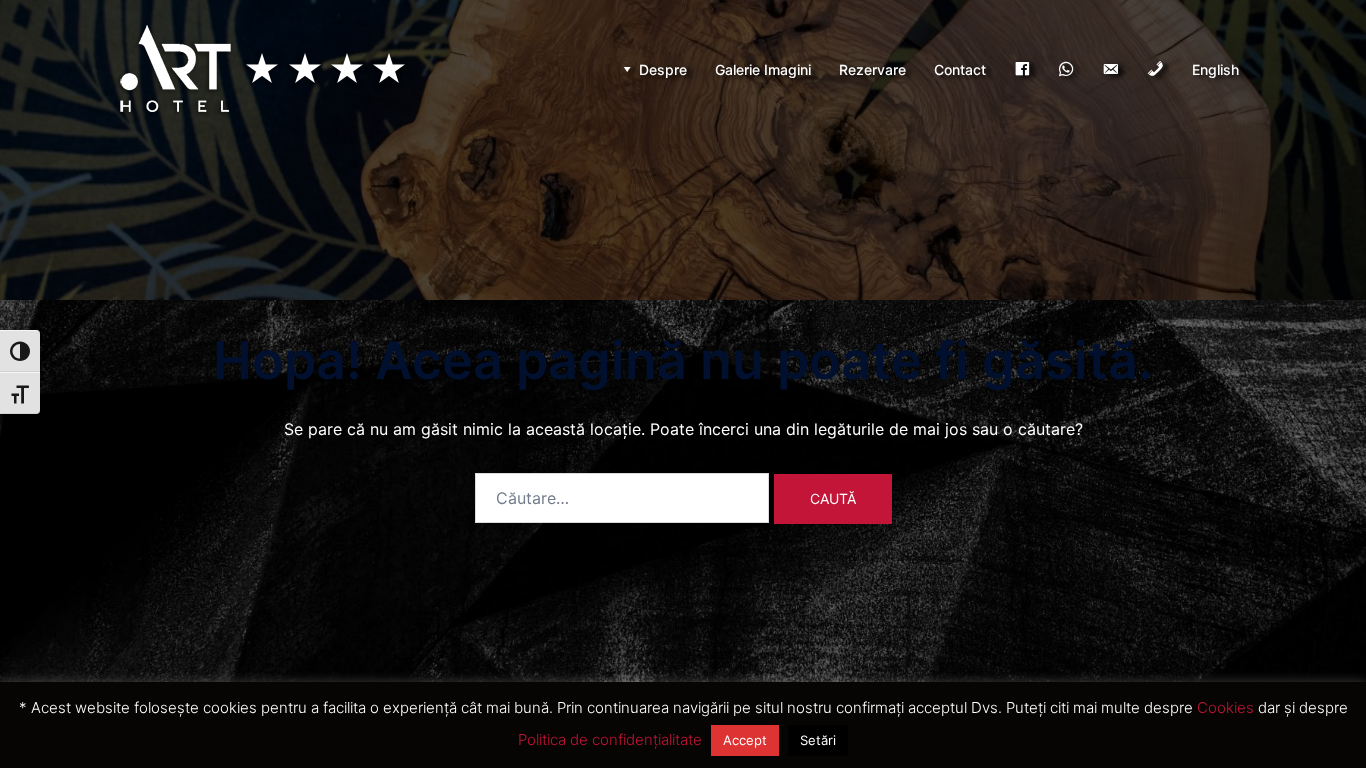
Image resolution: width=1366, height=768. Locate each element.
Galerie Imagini (763, 69)
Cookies (1225, 707)
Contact (960, 69)
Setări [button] (818, 740)
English (1215, 69)
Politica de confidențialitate (610, 739)
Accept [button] (745, 740)
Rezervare (872, 69)
